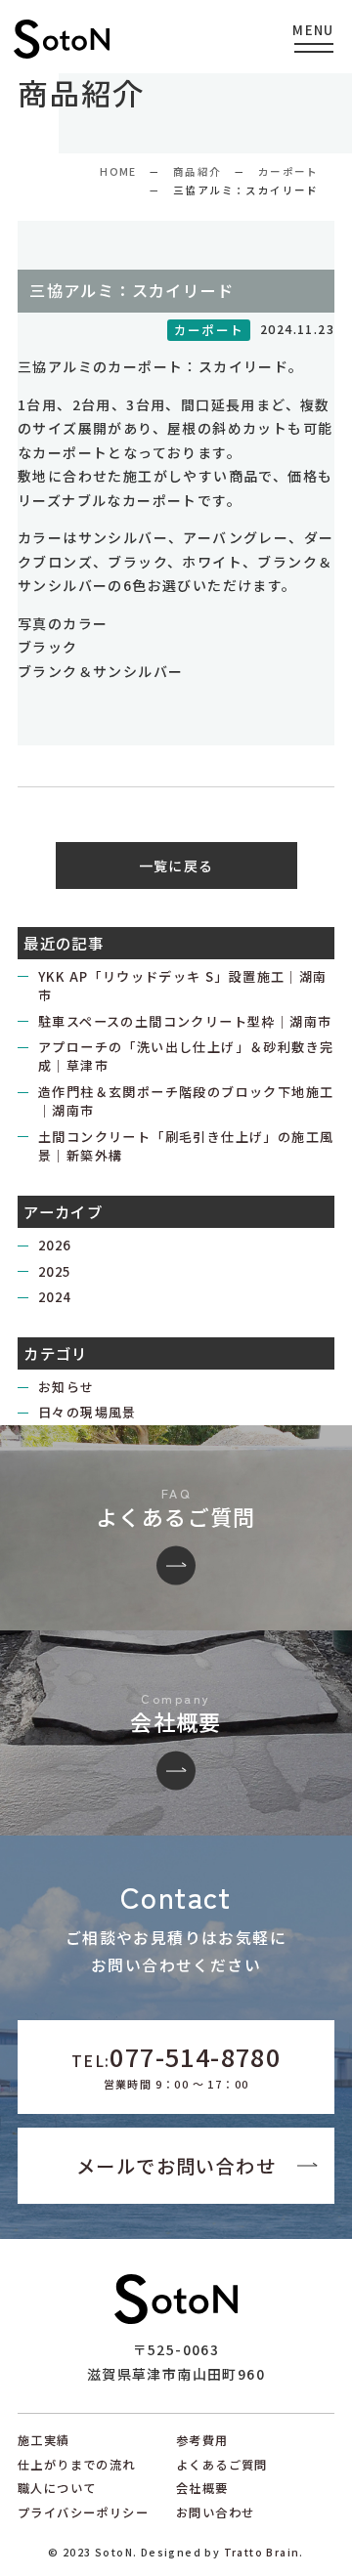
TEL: (176, 2065)
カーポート (288, 171)
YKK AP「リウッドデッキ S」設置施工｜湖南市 (183, 986)
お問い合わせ (215, 2513)
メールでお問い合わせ (176, 2166)
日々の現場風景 (88, 1412)
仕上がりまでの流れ (77, 2465)
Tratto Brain (262, 2552)
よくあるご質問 (222, 2465)
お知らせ (66, 1387)
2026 (55, 1245)
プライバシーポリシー (83, 2513)
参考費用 (202, 2440)
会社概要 (202, 2488)
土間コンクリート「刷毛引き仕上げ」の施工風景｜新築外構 (186, 1146)
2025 (55, 1271)
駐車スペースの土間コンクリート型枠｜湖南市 (185, 1021)
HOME (118, 171)
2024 (55, 1297)
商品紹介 (198, 171)
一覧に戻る (176, 866)
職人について (57, 2488)
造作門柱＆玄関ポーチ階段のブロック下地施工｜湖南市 (186, 1101)
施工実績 (44, 2440)
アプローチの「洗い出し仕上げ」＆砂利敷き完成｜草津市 (186, 1056)
